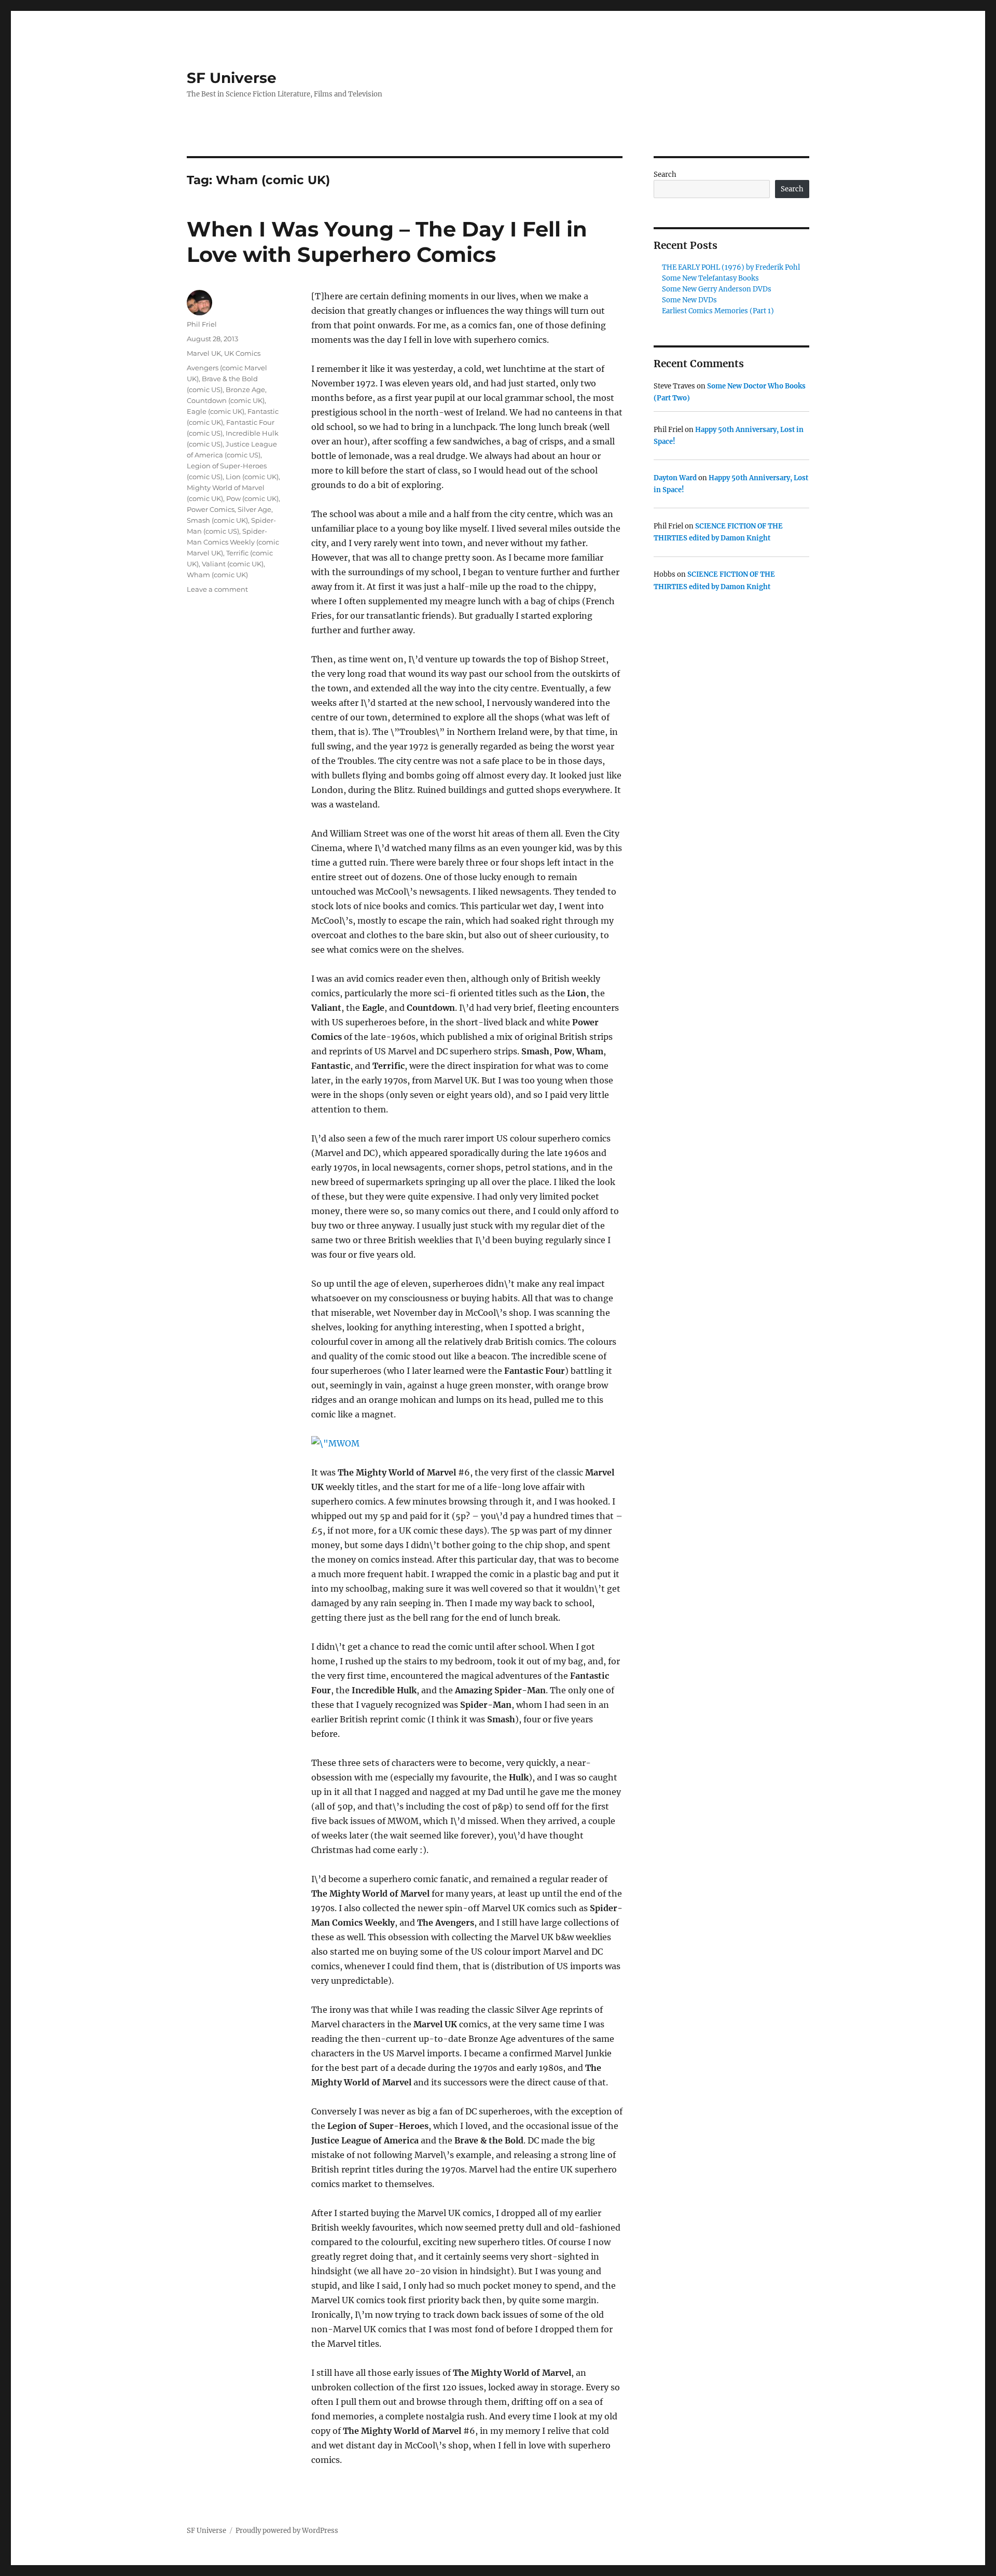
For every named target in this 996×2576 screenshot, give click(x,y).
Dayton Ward (675, 478)
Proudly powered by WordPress (287, 2531)
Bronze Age (245, 389)
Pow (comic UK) (252, 498)
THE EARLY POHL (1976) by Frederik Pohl (731, 267)
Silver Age (254, 509)
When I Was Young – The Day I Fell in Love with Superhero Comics (387, 242)
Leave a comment (217, 589)
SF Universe (232, 78)
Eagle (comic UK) (216, 411)
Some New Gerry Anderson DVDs (717, 289)
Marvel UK (204, 353)
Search (665, 175)
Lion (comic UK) (252, 477)
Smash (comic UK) (217, 520)
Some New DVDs (689, 300)
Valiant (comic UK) (233, 564)
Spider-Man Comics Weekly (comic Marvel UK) (233, 542)
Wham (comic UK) (217, 575)
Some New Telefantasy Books (710, 278)
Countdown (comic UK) (226, 400)
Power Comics (211, 509)
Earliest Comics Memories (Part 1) (718, 311)
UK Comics (242, 353)
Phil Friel (202, 324)
